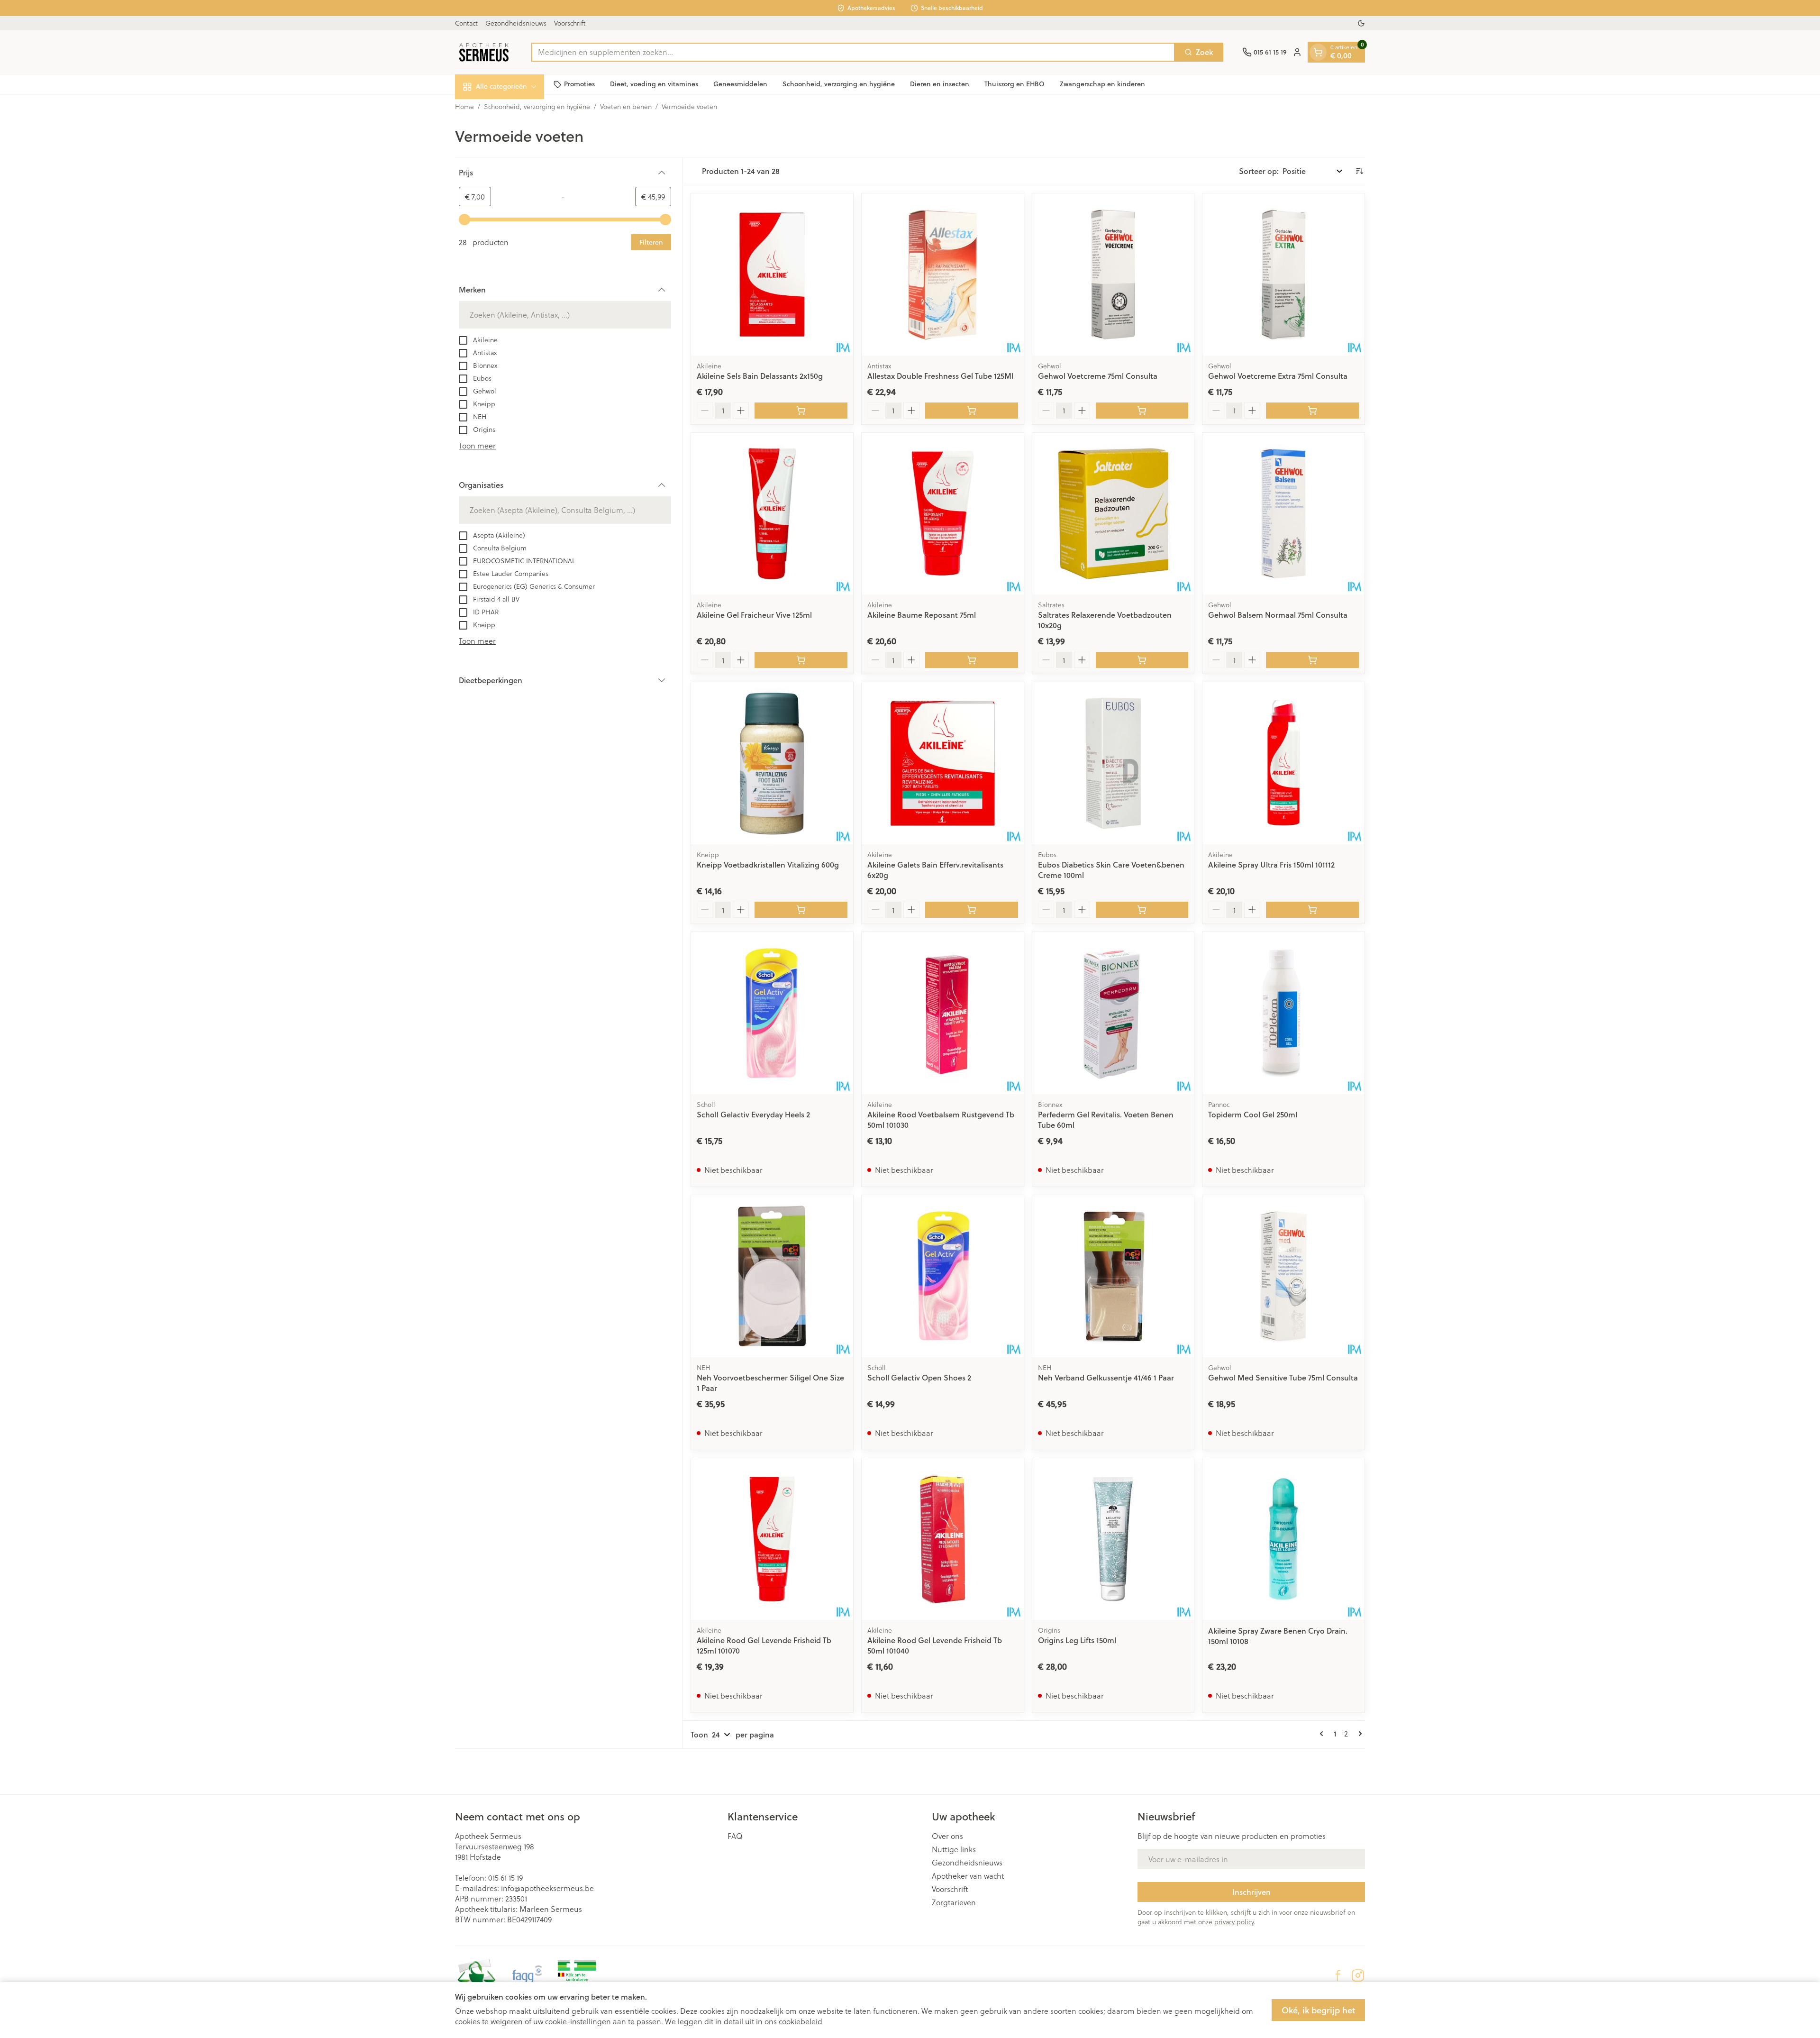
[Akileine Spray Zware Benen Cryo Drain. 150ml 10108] (1283, 1539)
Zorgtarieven (954, 1902)
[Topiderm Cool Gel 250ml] (1283, 1013)
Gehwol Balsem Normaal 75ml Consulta (1278, 615)
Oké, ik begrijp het (1318, 2010)
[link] (1323, 1734)
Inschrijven (1251, 1892)
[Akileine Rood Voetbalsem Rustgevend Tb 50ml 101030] (943, 1013)
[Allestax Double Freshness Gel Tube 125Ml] (943, 274)
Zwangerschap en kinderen (1102, 84)
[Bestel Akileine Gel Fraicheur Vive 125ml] (801, 660)
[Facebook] (1338, 1975)
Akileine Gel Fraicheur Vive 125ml (754, 615)
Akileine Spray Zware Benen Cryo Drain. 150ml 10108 (1278, 1636)
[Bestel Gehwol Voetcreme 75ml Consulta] (1142, 411)
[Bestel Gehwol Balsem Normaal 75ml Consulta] (1312, 660)
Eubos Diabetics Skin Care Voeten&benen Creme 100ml (1111, 870)
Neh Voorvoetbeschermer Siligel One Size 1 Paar (770, 1383)
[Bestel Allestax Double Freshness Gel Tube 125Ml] (972, 411)
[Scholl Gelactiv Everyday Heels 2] (772, 1013)
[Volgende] (1358, 1734)
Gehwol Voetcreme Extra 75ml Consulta (1278, 376)
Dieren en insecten (940, 84)
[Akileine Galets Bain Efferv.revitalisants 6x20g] (943, 763)
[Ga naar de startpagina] (484, 52)
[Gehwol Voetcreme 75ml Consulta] (1113, 274)
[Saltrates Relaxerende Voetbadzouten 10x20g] (1113, 514)
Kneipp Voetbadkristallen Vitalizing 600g (768, 864)
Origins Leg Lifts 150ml (1077, 1640)
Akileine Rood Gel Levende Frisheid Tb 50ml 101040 (935, 1645)
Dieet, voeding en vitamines (654, 84)
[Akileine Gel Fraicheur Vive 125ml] (772, 514)
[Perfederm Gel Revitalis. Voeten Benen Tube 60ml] (1113, 1013)
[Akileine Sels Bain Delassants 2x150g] (772, 274)
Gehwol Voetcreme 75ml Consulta (1098, 376)
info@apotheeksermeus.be (547, 1888)
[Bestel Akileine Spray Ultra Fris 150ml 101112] (1312, 910)
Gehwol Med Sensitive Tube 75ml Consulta (1283, 1377)
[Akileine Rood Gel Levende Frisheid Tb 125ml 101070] (772, 1539)
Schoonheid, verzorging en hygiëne (839, 84)
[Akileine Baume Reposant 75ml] (943, 514)
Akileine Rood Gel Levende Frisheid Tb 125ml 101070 (764, 1645)
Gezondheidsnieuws (516, 23)
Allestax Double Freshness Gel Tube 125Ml (940, 376)
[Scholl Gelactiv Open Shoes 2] (943, 1276)
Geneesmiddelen (740, 84)
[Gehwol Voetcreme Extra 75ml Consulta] (1283, 274)
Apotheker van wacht (968, 1876)
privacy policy (1234, 1922)
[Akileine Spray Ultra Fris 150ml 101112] (1283, 763)
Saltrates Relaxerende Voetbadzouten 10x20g (1105, 620)
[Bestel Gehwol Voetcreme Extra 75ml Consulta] (1312, 411)
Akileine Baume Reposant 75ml (922, 615)
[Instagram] (1358, 1975)
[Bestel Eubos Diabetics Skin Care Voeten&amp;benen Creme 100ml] (1142, 910)
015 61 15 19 (505, 1878)
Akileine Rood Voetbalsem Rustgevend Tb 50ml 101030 (941, 1120)
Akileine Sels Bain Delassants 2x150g (760, 376)
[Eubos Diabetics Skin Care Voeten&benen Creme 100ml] (1113, 763)
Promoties (579, 84)
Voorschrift (570, 23)
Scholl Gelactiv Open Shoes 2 (919, 1377)
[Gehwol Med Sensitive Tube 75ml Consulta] (1283, 1276)
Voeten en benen (626, 107)
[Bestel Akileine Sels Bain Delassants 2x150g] (801, 411)
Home (464, 107)
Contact (466, 23)
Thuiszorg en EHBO (1015, 84)
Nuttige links (954, 1849)
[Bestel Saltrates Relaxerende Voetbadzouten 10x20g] (1142, 660)
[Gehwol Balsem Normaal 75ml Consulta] (1283, 514)
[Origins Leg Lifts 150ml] (1113, 1539)
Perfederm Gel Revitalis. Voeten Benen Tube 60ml (1106, 1120)
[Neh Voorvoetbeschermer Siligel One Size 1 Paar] (772, 1276)
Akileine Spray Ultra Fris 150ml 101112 (1271, 864)
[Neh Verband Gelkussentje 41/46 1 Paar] (1113, 1276)
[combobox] (853, 52)
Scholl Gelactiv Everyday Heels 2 (753, 1114)
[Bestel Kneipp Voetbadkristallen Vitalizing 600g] (801, 910)
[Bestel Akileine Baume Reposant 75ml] (972, 660)
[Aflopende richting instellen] (1359, 171)
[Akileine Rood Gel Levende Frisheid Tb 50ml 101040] (943, 1539)
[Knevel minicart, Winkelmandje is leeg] (1318, 52)
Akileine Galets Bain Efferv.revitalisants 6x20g (935, 870)
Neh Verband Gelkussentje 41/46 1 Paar (1106, 1377)
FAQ (735, 1836)
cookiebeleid (801, 2021)
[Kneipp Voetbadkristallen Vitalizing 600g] (772, 763)
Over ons (947, 1836)
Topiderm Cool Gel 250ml (1253, 1114)
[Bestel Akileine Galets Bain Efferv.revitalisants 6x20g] (972, 910)
